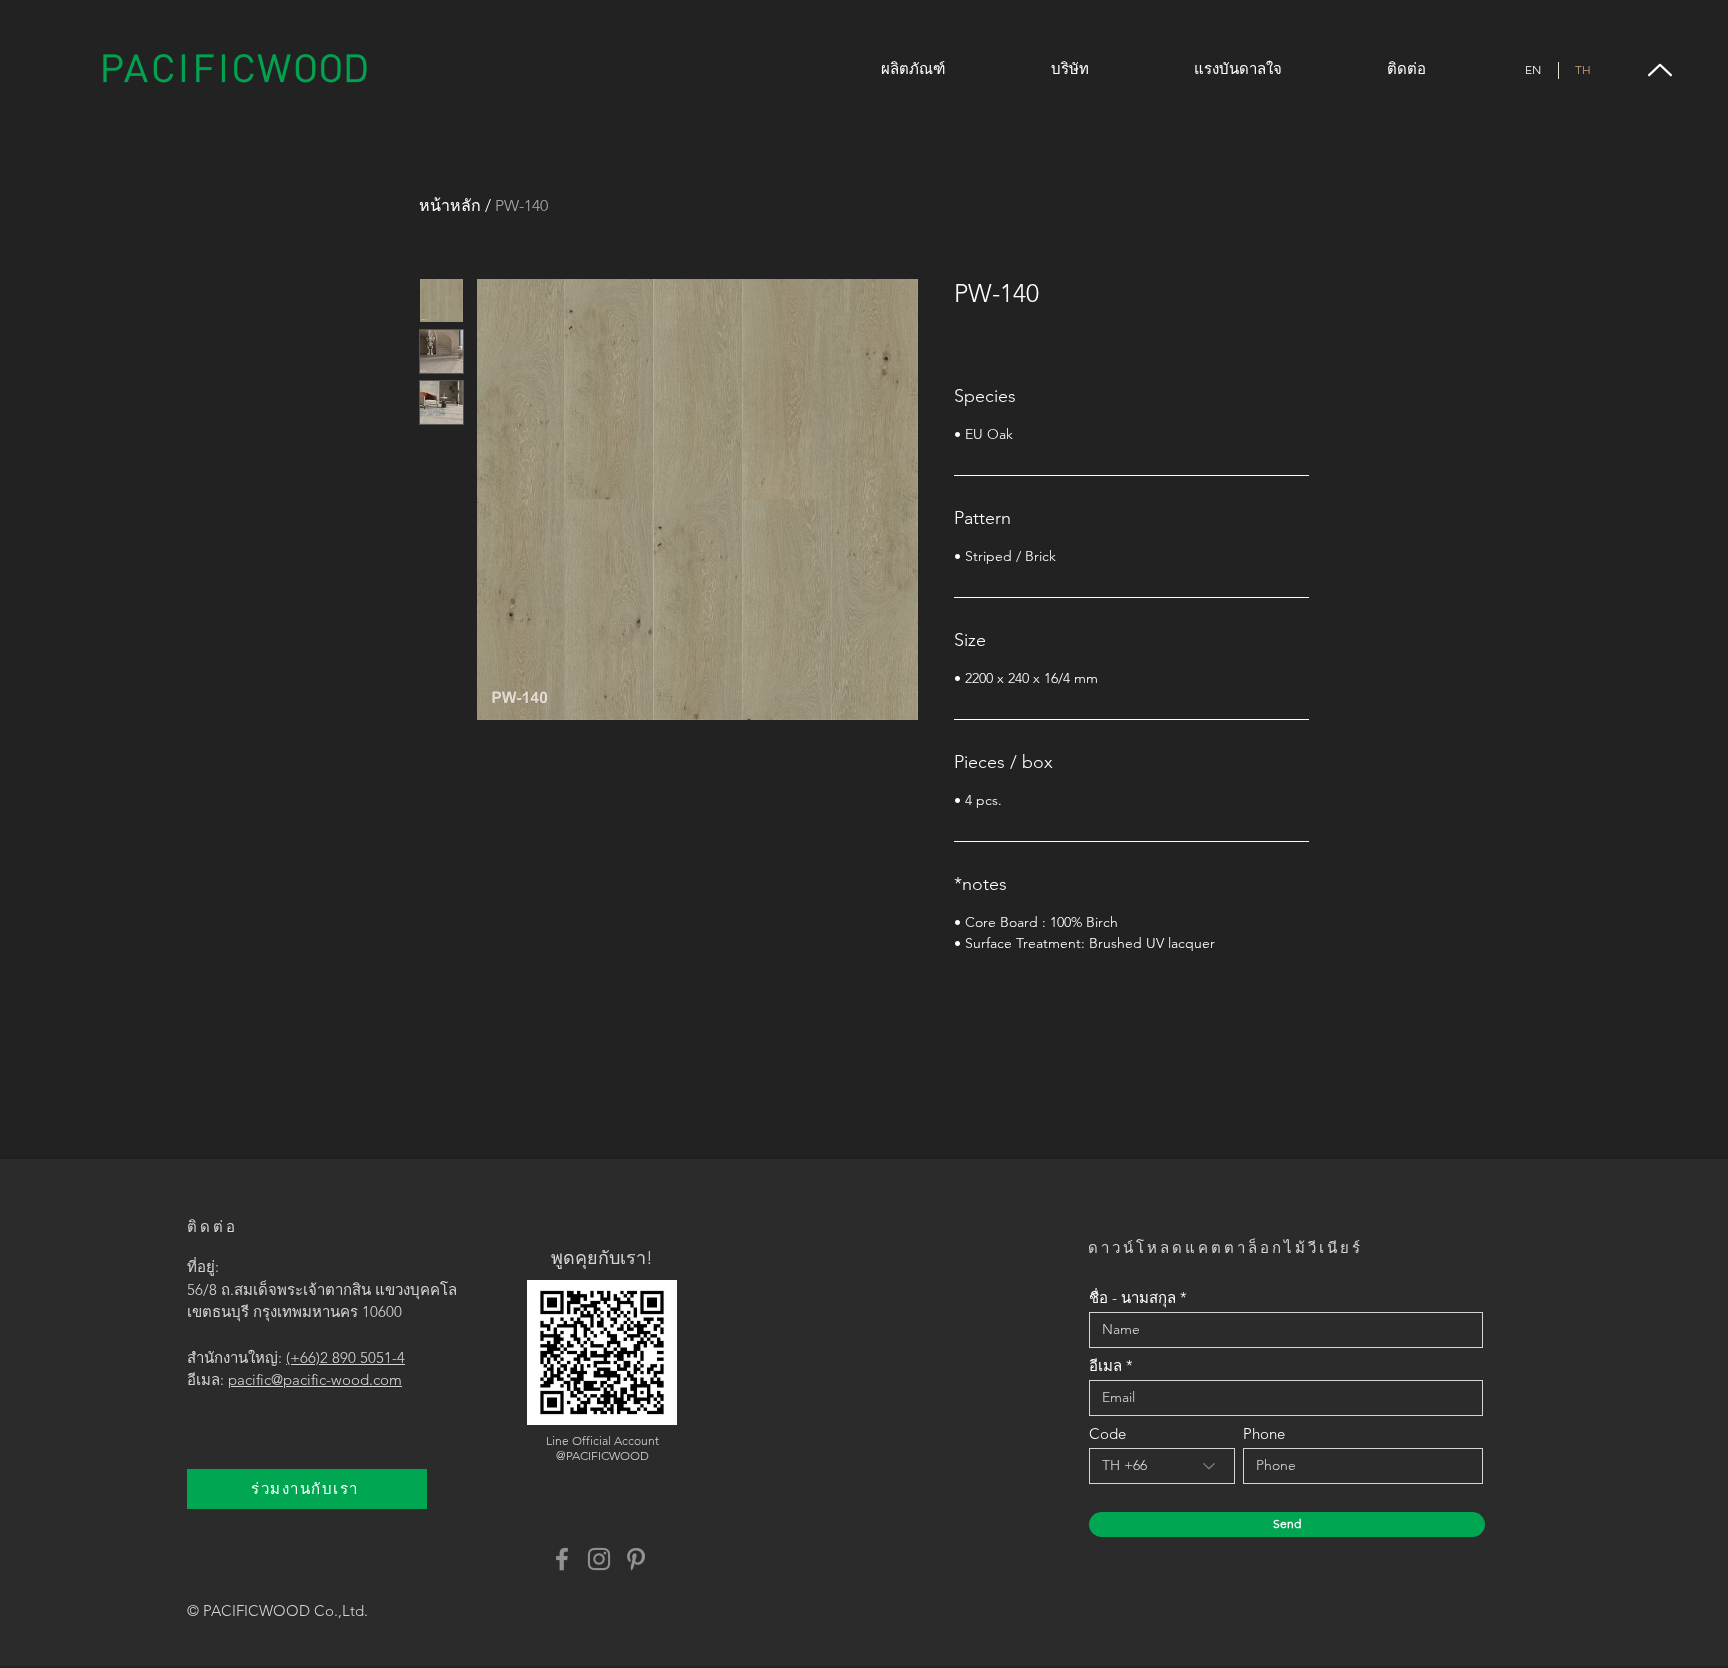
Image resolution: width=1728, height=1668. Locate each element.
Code (1107, 1433)
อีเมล (1105, 1365)
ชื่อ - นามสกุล (1132, 1297)
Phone (1264, 1433)
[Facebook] (562, 1559)
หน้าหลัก (450, 205)
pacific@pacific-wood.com (315, 1379)
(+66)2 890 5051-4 (345, 1357)
